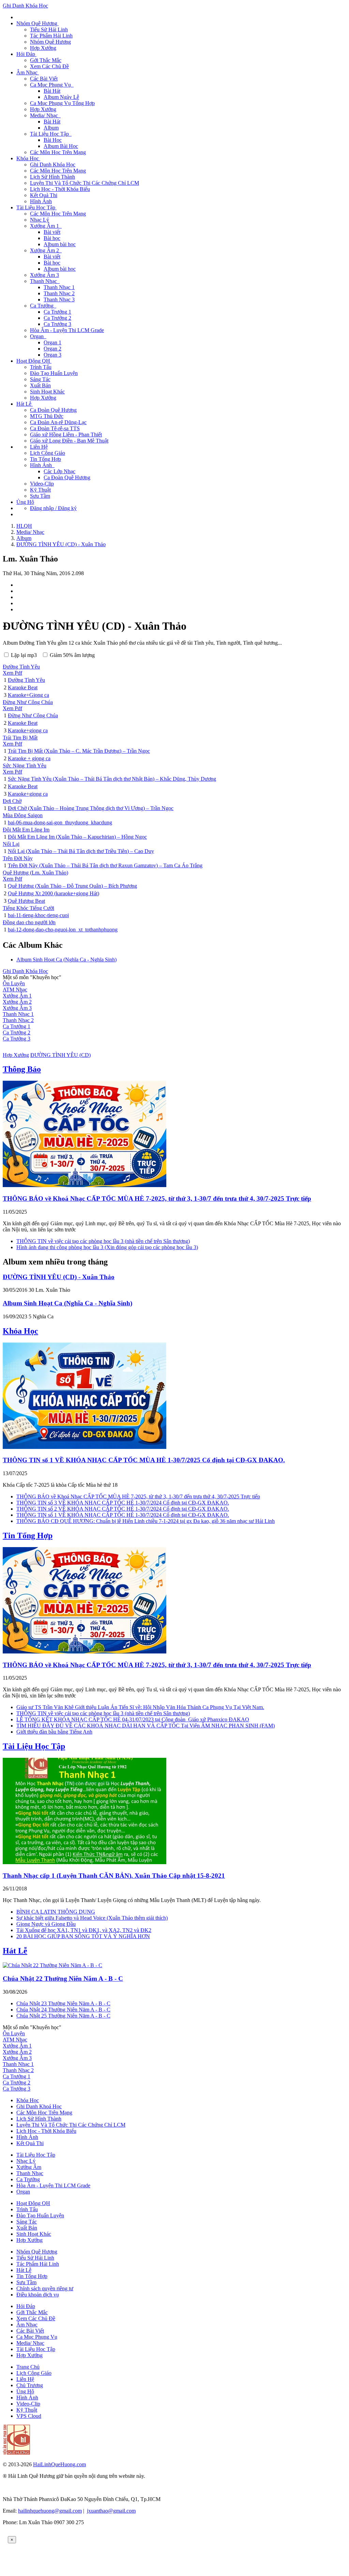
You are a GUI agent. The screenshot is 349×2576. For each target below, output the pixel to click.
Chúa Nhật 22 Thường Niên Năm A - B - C (63, 1979)
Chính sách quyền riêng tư (45, 2288)
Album (51, 128)
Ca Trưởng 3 (57, 324)
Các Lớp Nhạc (59, 471)
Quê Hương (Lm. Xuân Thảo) (35, 873)
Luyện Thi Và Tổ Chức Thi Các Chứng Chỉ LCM (85, 183)
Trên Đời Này (18, 858)
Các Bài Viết (44, 79)
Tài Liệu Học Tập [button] (51, 134)
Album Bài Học (61, 146)
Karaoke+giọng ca (28, 730)
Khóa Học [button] (28, 158)
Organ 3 (52, 355)
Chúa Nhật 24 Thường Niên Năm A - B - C (63, 2010)
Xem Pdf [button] (12, 673)
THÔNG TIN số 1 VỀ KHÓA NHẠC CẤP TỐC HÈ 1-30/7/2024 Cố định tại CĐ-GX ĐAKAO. (123, 1515)
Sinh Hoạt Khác (47, 392)
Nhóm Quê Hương (50, 42)
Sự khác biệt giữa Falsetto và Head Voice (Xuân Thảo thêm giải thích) (92, 1918)
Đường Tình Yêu (21, 667)
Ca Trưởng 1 (57, 312)
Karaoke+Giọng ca (28, 695)
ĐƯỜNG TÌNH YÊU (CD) (60, 1055)
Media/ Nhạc (30, 2343)
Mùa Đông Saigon (23, 815)
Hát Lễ (15, 1951)
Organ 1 (52, 342)
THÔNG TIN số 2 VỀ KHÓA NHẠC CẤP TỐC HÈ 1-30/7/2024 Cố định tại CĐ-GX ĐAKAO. (123, 1509)
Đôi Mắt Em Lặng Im (26, 830)
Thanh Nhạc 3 (59, 299)
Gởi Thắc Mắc (46, 60)
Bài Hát (52, 91)
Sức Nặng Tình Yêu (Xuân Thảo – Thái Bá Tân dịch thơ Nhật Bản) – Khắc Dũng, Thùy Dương (112, 779)
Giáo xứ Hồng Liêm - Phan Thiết (66, 435)
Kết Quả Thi (44, 195)
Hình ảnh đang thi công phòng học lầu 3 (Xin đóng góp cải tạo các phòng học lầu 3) (107, 1247)
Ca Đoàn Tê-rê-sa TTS (55, 428)
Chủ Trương (30, 2385)
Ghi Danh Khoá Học (39, 2106)
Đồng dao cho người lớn (29, 922)
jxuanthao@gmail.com (111, 2511)
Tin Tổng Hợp (45, 459)
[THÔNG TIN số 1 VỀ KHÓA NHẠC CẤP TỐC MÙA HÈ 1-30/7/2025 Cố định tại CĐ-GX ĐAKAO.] (85, 1447)
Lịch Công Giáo (48, 453)
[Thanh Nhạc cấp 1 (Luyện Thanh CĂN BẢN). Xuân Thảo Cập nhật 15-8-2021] (85, 1862)
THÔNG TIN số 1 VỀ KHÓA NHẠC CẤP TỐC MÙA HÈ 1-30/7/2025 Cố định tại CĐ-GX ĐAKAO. (144, 1460)
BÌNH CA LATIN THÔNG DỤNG (56, 1912)
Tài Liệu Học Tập (34, 1746)
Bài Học (53, 140)
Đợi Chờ (12, 801)
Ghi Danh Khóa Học (25, 6)
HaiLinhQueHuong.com (59, 2464)
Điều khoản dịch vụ (38, 2295)
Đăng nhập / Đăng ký (53, 508)
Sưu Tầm (40, 496)
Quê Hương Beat (26, 901)
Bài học (52, 238)
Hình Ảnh (41, 201)
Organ (23, 2192)
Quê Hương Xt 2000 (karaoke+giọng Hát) (54, 893)
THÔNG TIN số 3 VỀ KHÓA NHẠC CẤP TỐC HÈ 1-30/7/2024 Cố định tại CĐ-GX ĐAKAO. (123, 1503)
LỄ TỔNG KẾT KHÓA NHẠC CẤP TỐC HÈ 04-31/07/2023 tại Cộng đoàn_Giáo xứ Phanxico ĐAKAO (133, 1719)
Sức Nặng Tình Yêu (25, 766)
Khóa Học (20, 1331)
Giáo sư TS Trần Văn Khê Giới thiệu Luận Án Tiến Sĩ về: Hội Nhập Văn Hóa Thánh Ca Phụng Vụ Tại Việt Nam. (140, 1707)
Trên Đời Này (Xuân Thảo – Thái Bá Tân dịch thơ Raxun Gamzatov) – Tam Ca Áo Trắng (105, 865)
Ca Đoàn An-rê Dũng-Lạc (58, 422)
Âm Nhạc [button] (28, 72)
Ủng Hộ (25, 502)
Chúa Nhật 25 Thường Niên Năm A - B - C (63, 2016)
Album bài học (60, 244)
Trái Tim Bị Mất (20, 738)
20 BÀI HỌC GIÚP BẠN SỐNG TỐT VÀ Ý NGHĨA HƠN (83, 1936)
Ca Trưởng (28, 2179)
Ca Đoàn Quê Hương (53, 410)
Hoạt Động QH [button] (34, 361)
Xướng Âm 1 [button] (46, 226)
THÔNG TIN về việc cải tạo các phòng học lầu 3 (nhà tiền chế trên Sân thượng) (103, 1241)
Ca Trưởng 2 (57, 318)
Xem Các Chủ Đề (49, 66)
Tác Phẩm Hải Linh (51, 36)
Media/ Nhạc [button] (45, 115)
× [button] (12, 2540)
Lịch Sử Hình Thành (52, 177)
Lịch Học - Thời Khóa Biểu (60, 189)
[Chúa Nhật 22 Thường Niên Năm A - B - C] (52, 1965)
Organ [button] (38, 336)
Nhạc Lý (40, 220)
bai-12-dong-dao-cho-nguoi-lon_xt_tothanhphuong (63, 930)
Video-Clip (42, 484)
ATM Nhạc (15, 990)
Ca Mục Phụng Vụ (37, 2337)
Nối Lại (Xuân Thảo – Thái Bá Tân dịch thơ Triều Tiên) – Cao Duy (81, 851)
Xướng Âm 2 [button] (46, 250)
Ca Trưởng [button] (43, 306)
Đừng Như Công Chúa (28, 702)
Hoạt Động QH (33, 2203)
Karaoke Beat (23, 687)
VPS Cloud (29, 2416)
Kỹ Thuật (40, 490)
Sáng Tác (40, 379)
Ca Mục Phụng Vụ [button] (52, 85)
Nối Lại (11, 844)
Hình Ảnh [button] (42, 465)
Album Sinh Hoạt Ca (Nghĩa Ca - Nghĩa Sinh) (66, 960)
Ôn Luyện (14, 983)
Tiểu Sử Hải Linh (49, 29)
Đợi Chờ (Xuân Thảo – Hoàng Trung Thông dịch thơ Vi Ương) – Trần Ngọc (91, 808)
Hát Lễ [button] (25, 404)
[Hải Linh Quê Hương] (16, 2453)
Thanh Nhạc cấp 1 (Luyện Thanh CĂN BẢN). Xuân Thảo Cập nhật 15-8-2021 (114, 1876)
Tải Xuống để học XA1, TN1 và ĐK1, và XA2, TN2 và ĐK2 (84, 1930)
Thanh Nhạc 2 (59, 293)
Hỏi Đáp (26, 2306)
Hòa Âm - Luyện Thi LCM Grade (67, 330)
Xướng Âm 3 (44, 275)
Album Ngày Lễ (61, 97)
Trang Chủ (28, 2367)
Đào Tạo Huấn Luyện (54, 373)
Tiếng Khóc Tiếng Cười (28, 908)
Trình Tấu (41, 367)
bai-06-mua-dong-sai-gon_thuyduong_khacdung (60, 822)
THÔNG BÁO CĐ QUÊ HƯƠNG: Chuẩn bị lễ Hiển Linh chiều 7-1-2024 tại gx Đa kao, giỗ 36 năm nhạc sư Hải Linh (146, 1521)
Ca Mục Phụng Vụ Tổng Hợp (62, 103)
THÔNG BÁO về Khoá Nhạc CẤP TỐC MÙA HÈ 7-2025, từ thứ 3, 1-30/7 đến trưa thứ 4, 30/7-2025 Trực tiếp (157, 1199)
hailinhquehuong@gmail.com (50, 2511)
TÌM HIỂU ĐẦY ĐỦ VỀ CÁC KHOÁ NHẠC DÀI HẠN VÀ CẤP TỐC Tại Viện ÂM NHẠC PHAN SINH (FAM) (146, 1726)
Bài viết (52, 232)
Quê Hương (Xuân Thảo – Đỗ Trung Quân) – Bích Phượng (72, 886)
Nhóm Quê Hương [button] (37, 23)
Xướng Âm (29, 2167)
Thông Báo (22, 1069)
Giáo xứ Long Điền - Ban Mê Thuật (69, 441)
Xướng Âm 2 (17, 1002)
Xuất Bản (40, 385)
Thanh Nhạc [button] (45, 281)
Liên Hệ (39, 447)
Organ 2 (52, 349)
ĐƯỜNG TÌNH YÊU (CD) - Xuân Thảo (59, 1277)
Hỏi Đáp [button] (26, 54)
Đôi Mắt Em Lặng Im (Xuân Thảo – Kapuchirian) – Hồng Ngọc (77, 837)
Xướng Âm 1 (17, 996)
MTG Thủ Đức (47, 416)
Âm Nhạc (27, 2325)
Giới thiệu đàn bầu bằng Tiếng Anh (54, 1732)
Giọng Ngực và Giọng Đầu (46, 1924)
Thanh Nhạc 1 (59, 287)
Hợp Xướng (43, 48)
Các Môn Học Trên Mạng (58, 152)
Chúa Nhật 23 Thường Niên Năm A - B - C (63, 2003)
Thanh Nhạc (30, 2173)
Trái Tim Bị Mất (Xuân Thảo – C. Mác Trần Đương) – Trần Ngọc (79, 751)
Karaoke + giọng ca (29, 758)
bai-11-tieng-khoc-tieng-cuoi (38, 915)
